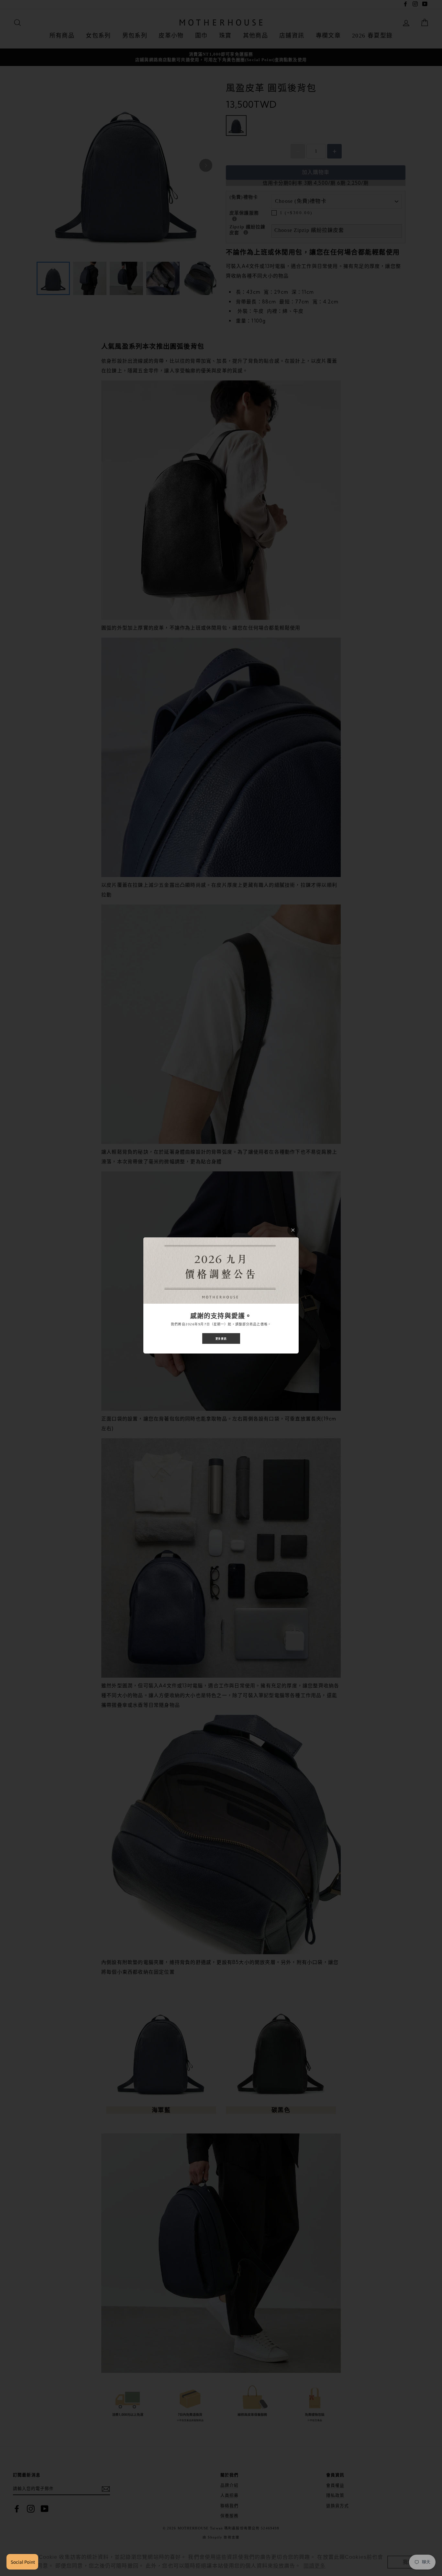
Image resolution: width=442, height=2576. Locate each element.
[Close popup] (293, 1230)
